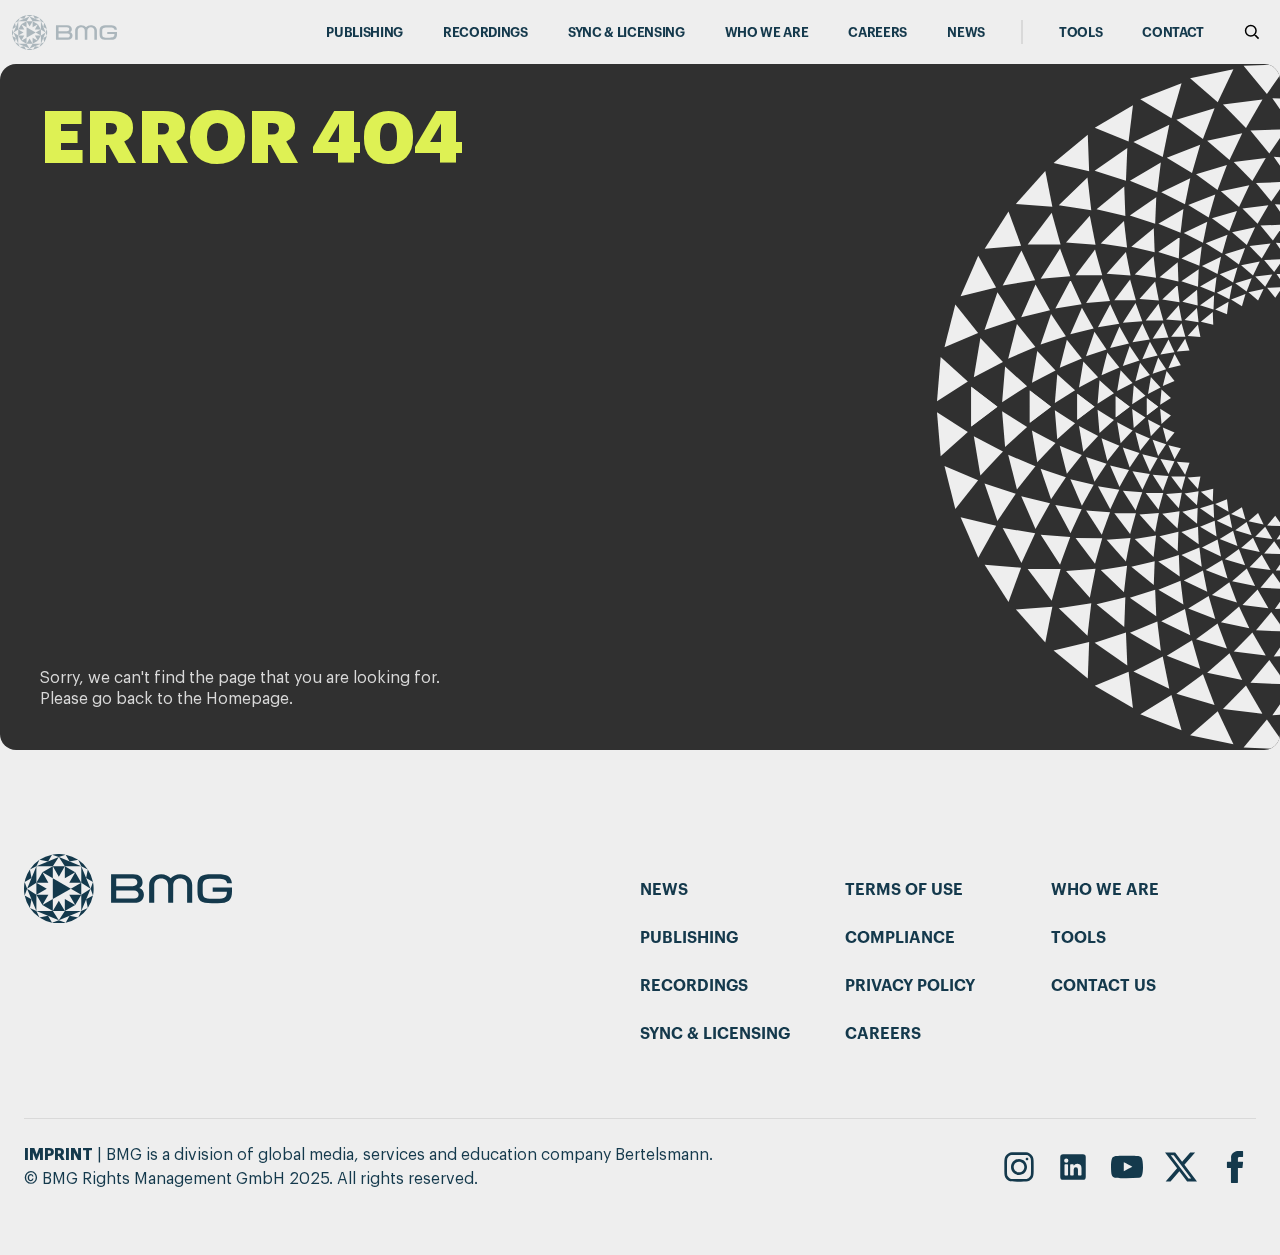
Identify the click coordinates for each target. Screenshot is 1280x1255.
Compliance (900, 938)
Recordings (485, 32)
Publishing (364, 32)
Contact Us (1103, 986)
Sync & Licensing (626, 32)
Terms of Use (904, 890)
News (966, 32)
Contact (1173, 32)
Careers (877, 32)
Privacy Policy (910, 986)
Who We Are (767, 32)
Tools (1080, 32)
